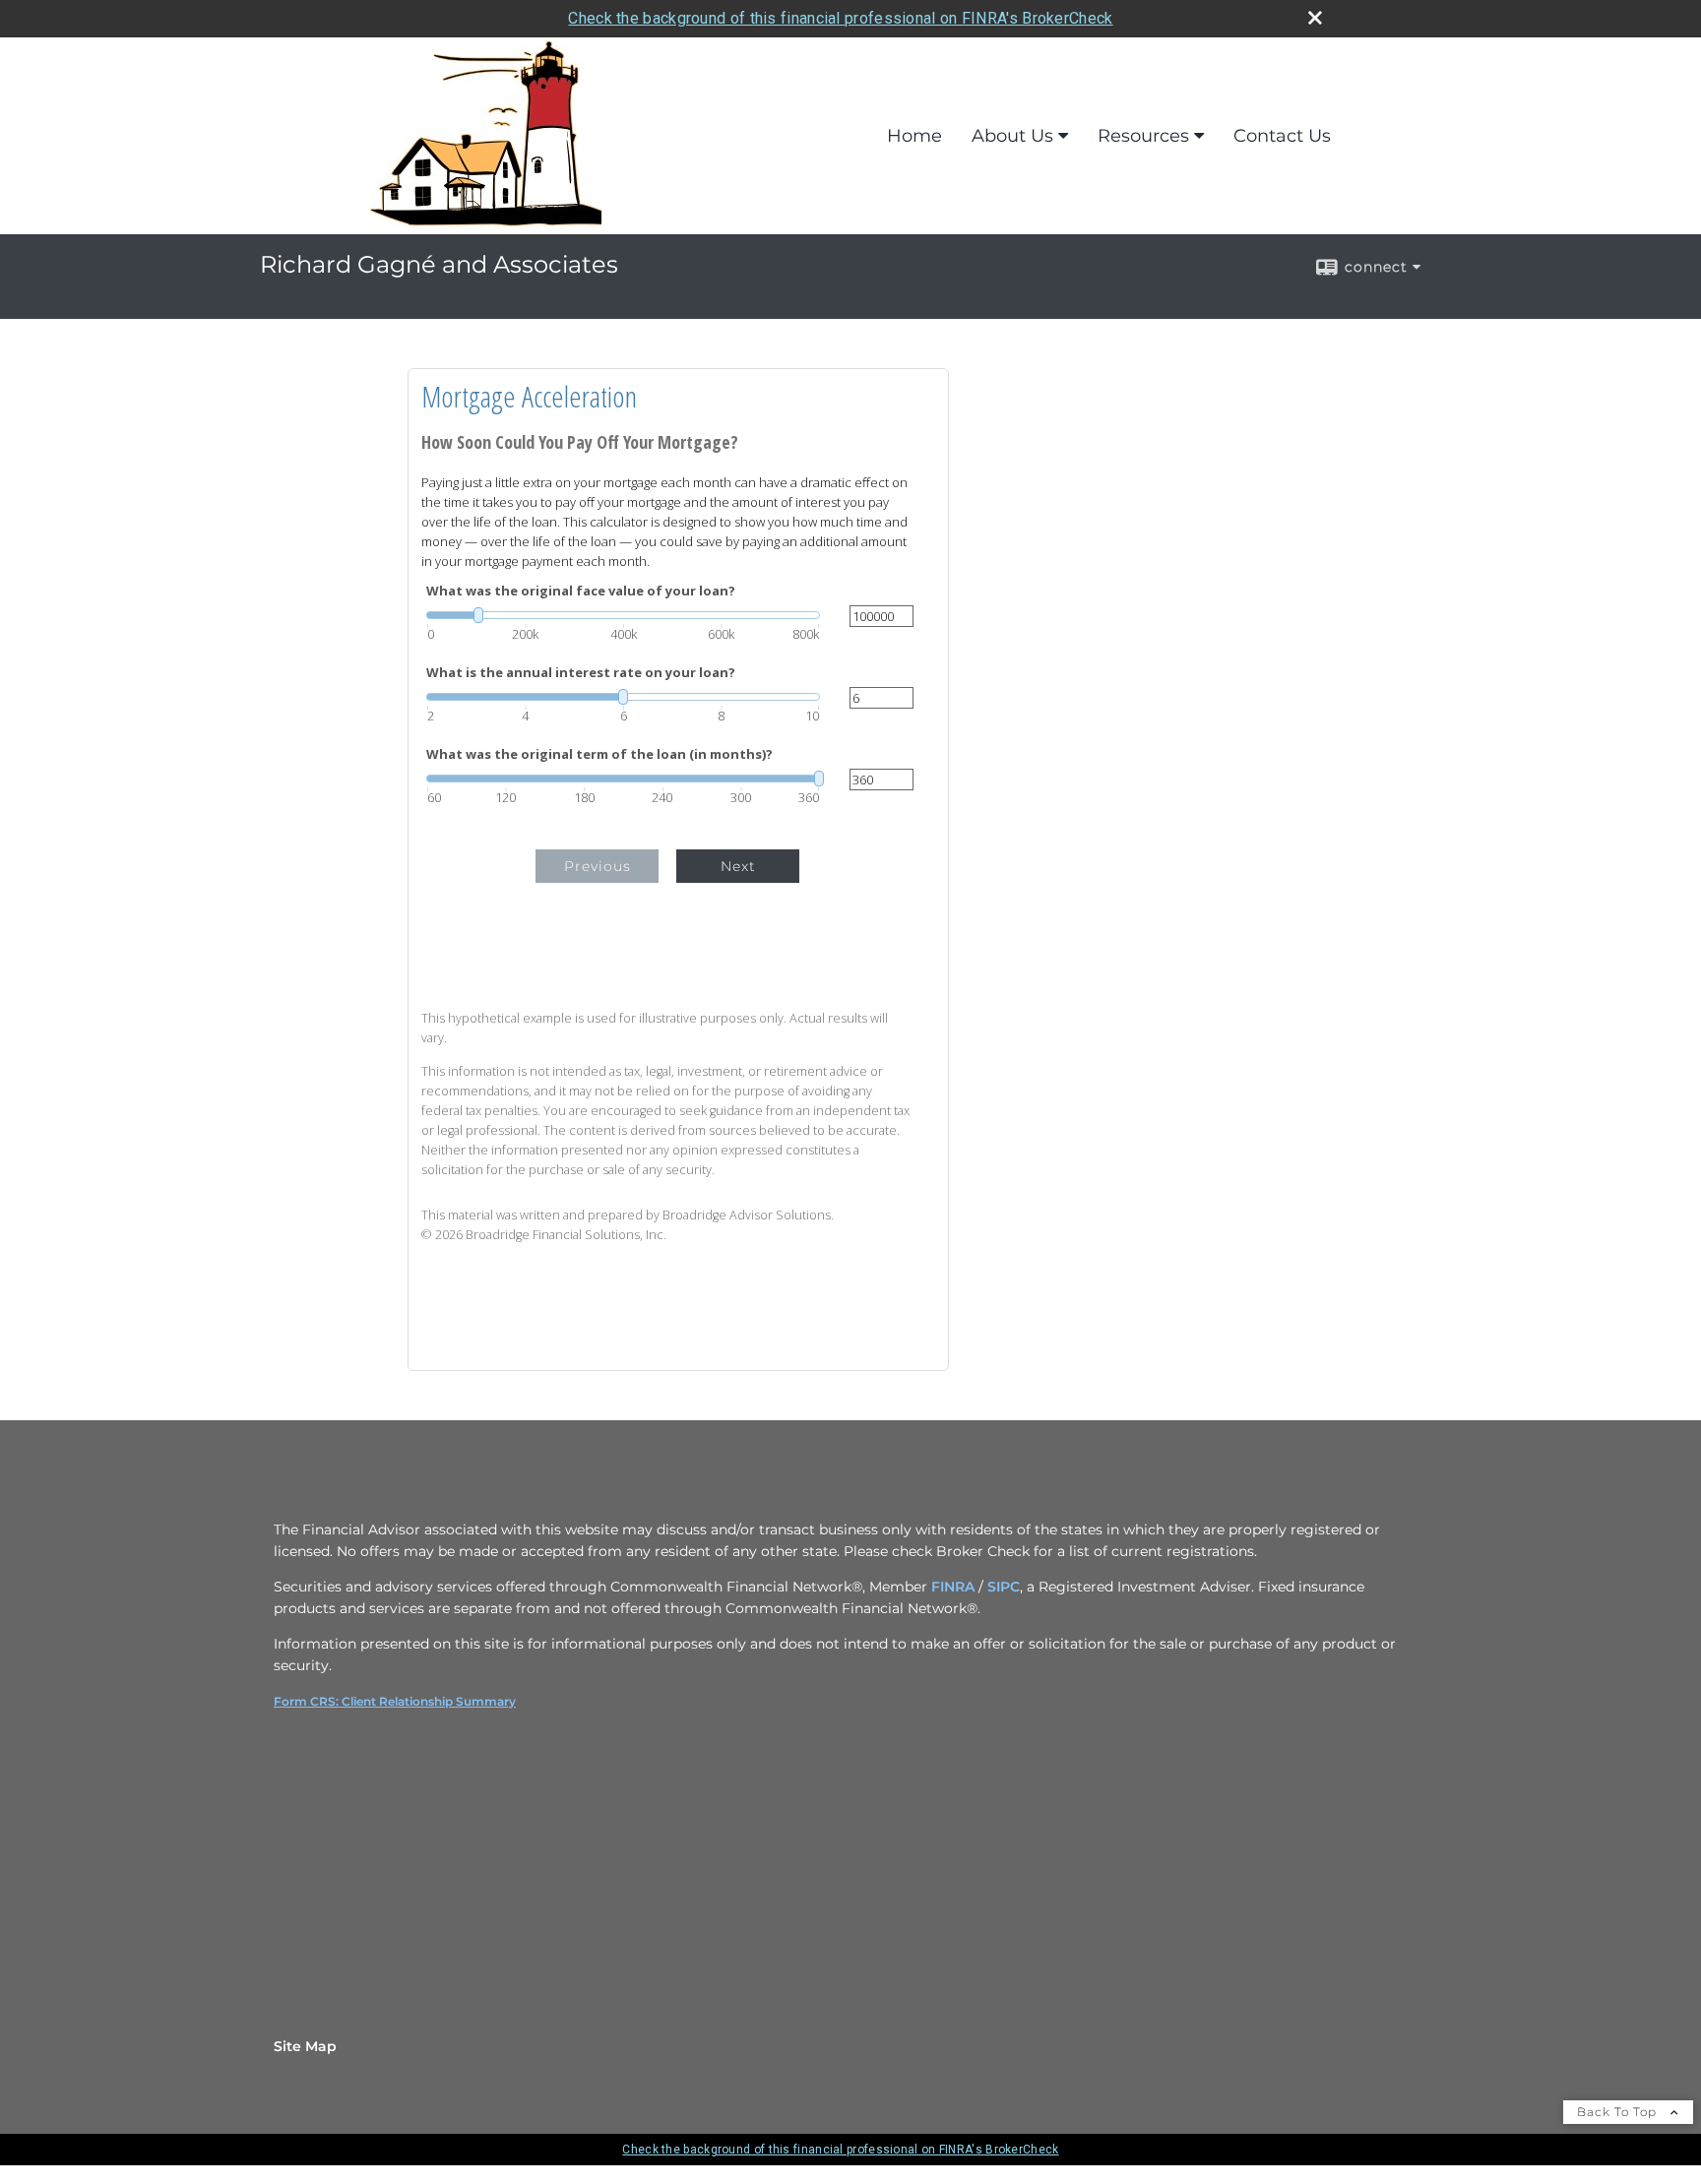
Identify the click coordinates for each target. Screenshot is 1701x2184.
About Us (1012, 136)
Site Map (305, 2046)
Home (914, 136)
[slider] (623, 615)
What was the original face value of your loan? (581, 591)
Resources (1143, 136)
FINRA (953, 1587)
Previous (598, 866)
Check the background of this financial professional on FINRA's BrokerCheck (840, 18)
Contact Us (1282, 136)
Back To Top (1619, 2112)
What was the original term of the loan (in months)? (599, 754)
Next (738, 866)
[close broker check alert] (1315, 18)
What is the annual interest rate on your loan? (581, 673)
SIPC (1004, 1587)
